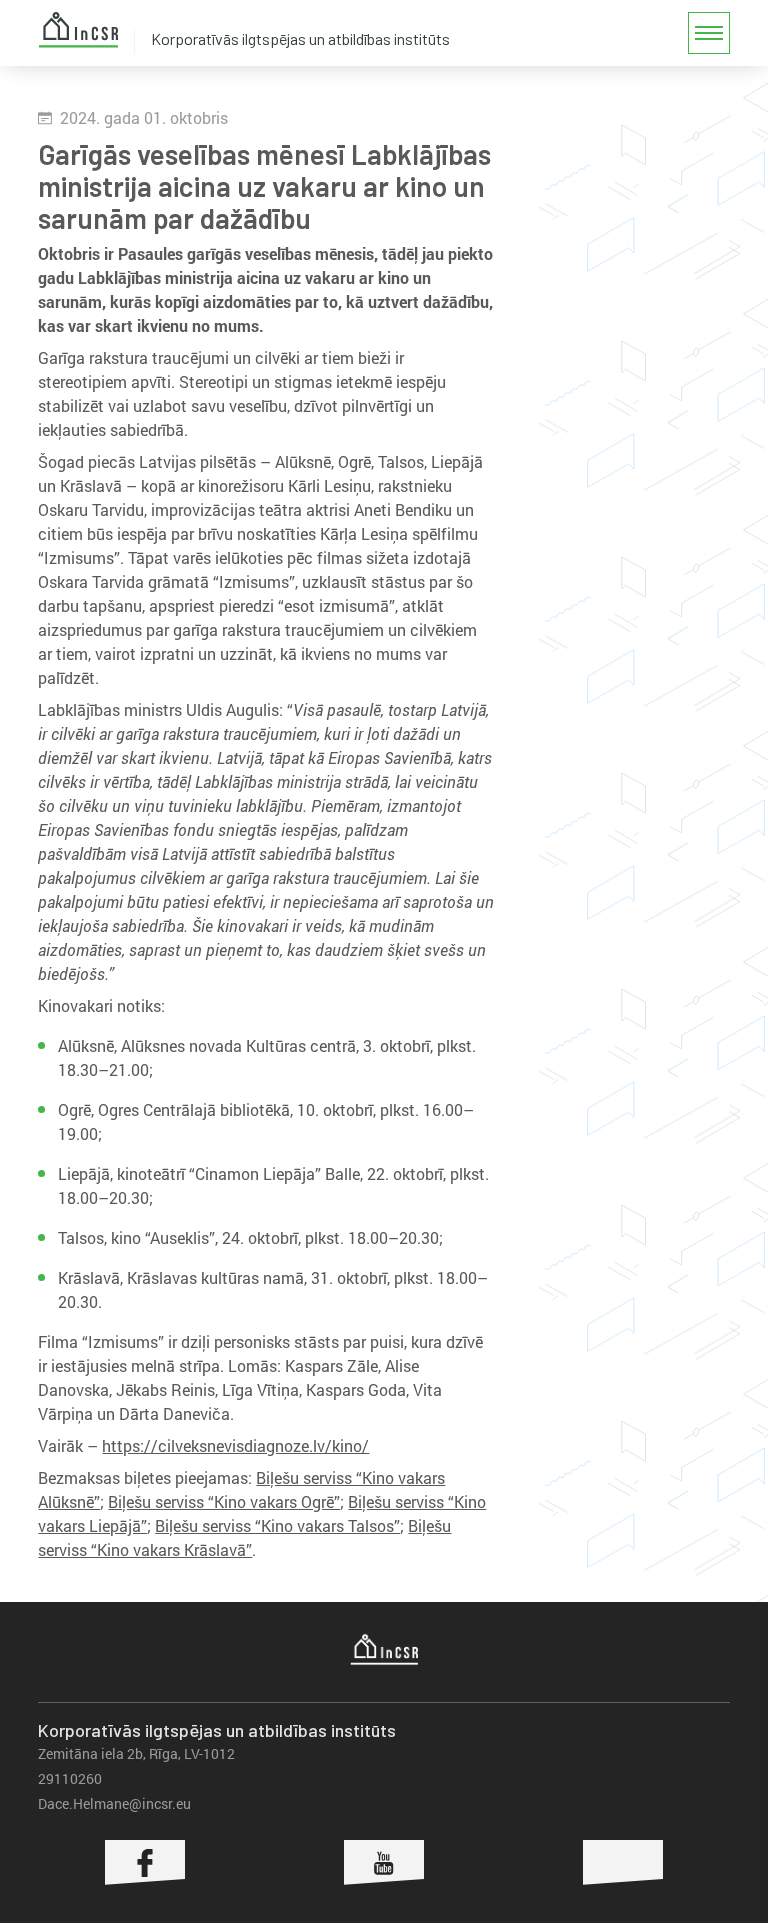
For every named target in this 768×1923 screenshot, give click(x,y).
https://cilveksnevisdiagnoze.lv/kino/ (235, 1445)
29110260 (70, 1778)
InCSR (78, 30)
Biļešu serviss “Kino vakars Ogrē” (224, 1501)
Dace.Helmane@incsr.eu (114, 1803)
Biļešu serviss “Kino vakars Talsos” (277, 1525)
